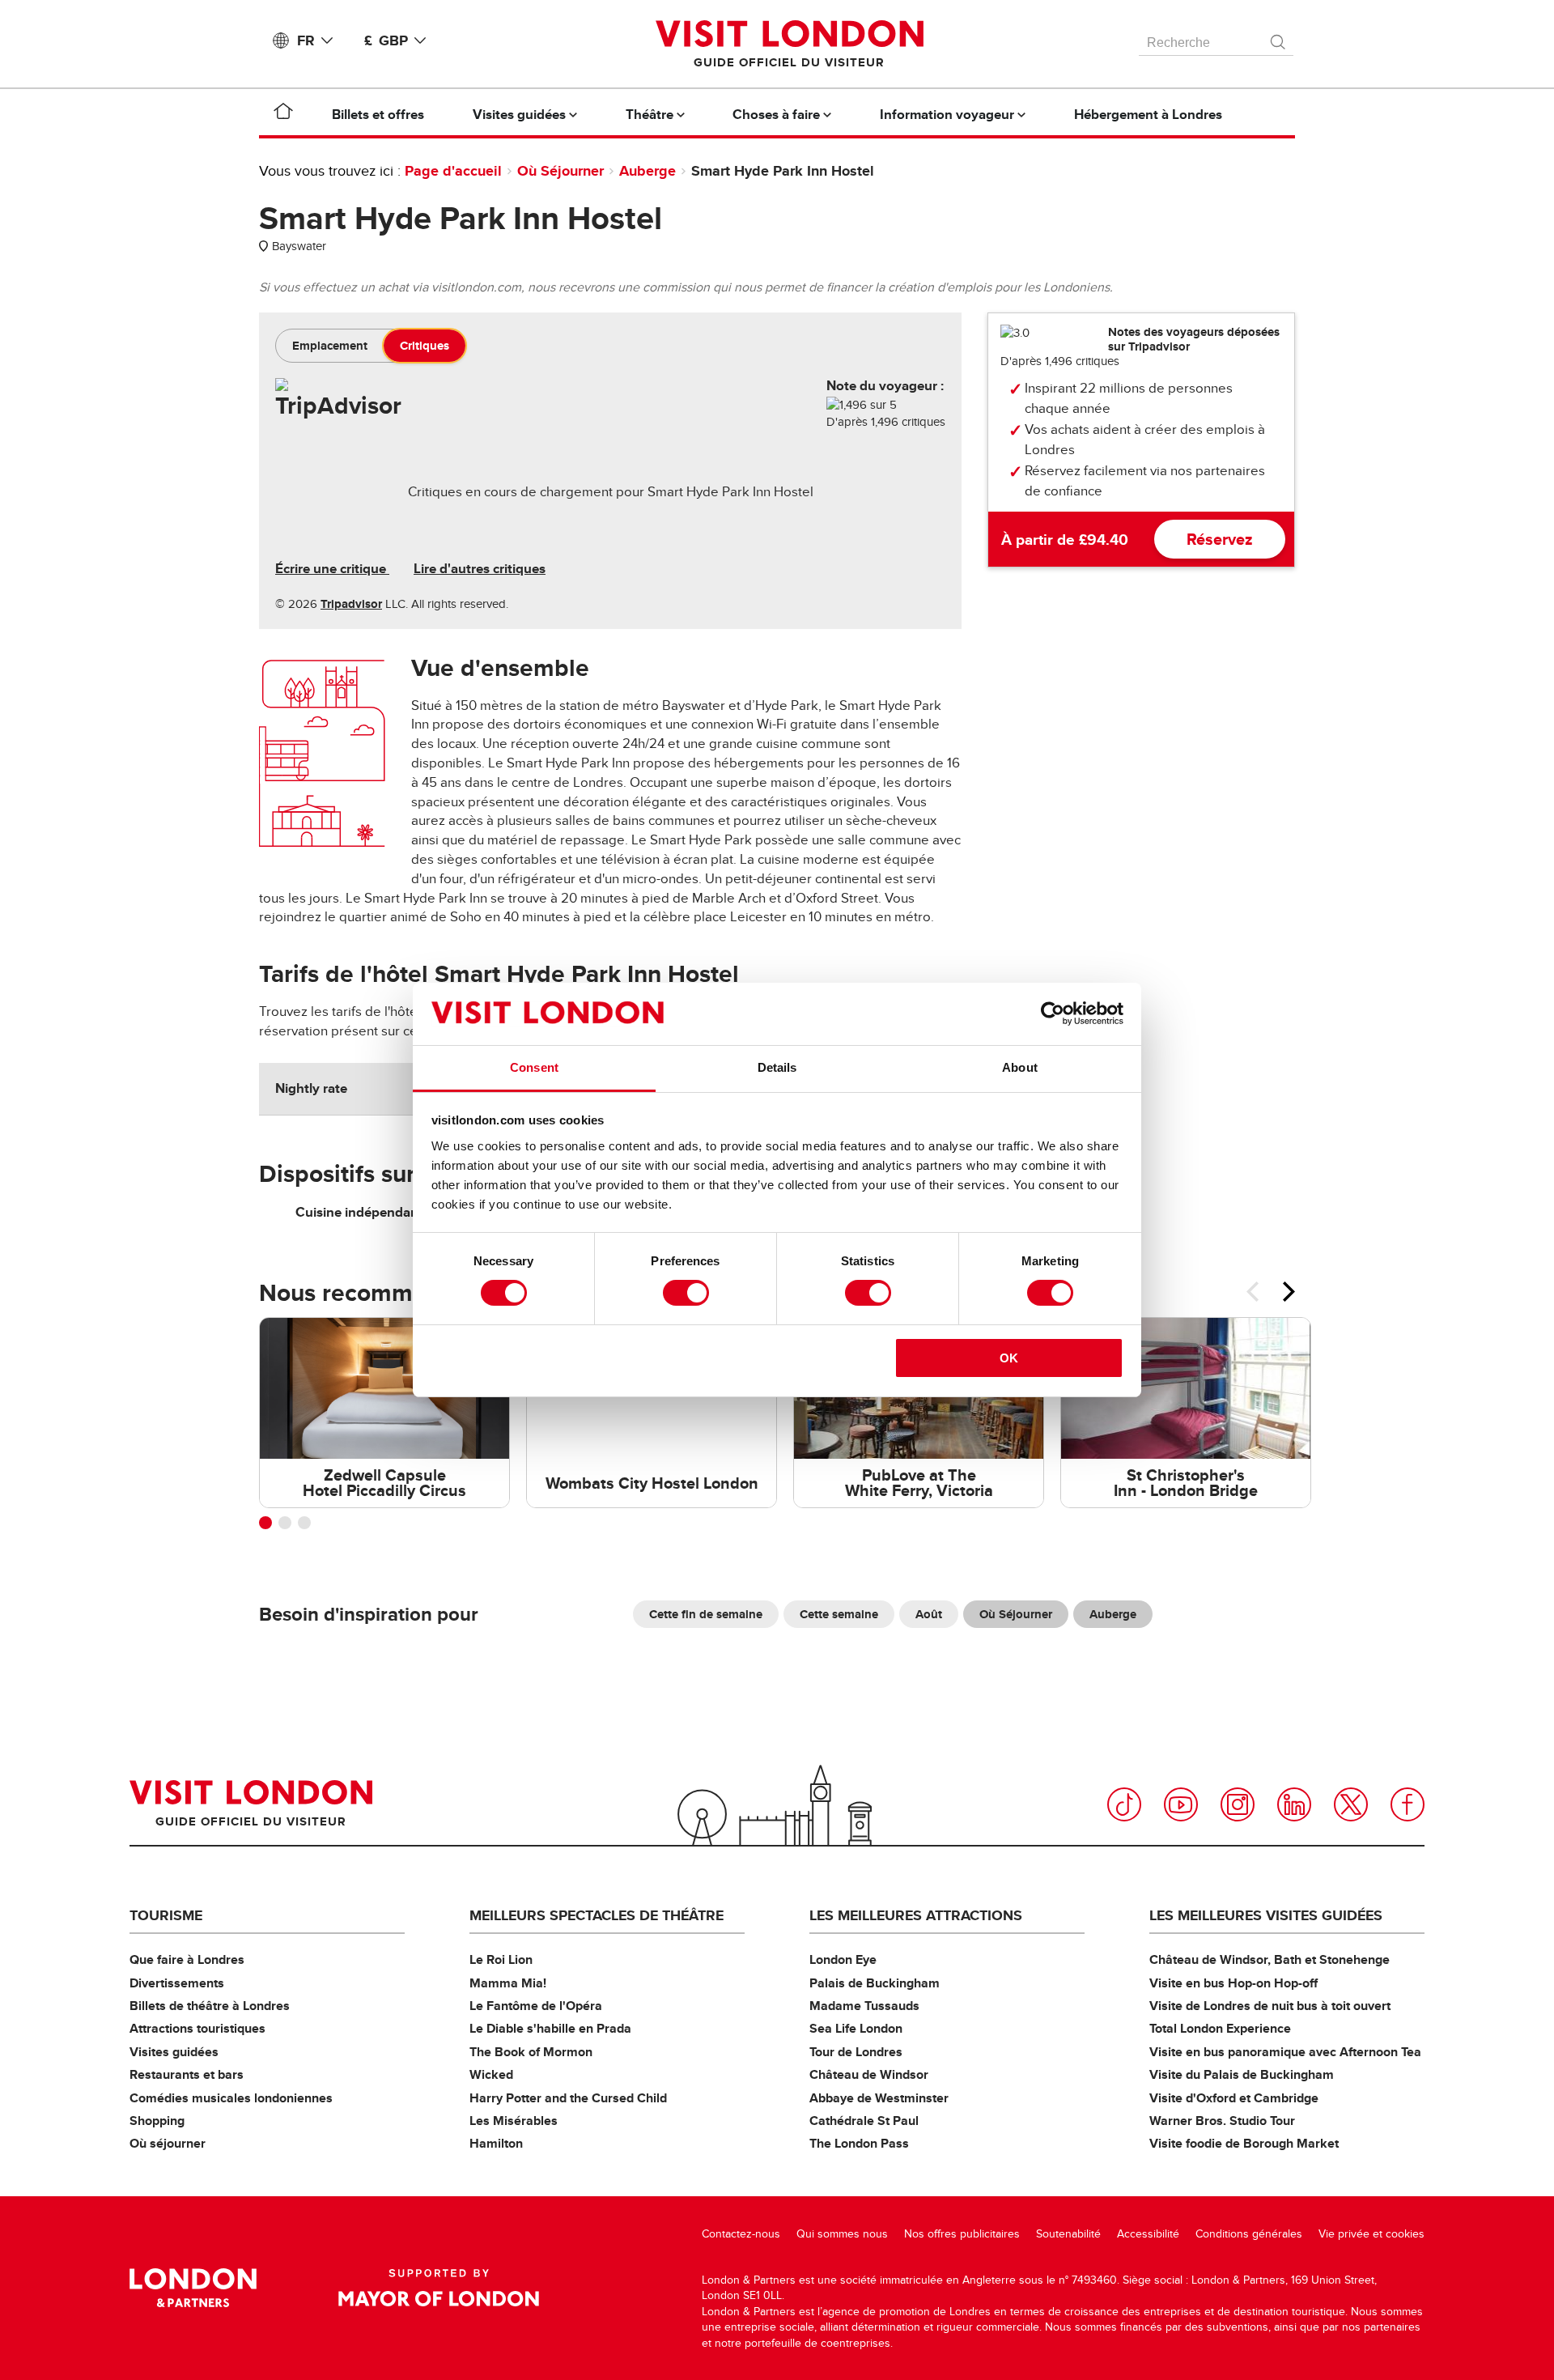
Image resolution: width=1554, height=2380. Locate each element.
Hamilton (496, 2143)
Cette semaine (839, 1614)
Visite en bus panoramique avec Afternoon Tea (1285, 2052)
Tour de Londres (856, 2052)
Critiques (425, 346)
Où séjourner (168, 2143)
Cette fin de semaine (706, 1614)
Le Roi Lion (501, 1959)
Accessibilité (1148, 2234)
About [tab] (1020, 1067)
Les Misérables (514, 2121)
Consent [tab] (534, 1067)
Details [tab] (777, 1067)
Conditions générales (1249, 2234)
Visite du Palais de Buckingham (1242, 2074)
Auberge (647, 171)
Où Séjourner (560, 171)
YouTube (1181, 1804)
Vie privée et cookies (1371, 2234)
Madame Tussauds (864, 2006)
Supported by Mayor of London (439, 2288)
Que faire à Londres (187, 1959)
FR (306, 40)
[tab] (330, 346)
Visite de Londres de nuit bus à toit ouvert (1270, 2006)
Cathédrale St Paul (864, 2121)
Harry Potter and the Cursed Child (568, 2098)
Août (929, 1614)
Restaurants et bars (187, 2074)
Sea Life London (856, 2028)
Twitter (1351, 1804)
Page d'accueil (453, 171)
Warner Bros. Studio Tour (1222, 2121)
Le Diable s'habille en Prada (550, 2028)
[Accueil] (283, 114)
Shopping (157, 2121)
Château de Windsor (869, 2074)
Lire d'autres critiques (480, 569)
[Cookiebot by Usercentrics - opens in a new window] (1053, 1014)
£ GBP (386, 40)
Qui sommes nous (842, 2234)
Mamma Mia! (508, 1983)
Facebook (1408, 1804)
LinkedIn (1294, 1804)
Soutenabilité (1068, 2234)
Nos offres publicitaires (962, 2234)
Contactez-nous (741, 2234)
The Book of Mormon (531, 2052)
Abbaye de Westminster (879, 2098)
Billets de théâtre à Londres (210, 2006)
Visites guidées (174, 2052)
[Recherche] (1279, 38)
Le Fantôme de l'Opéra (536, 2006)
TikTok (1124, 1804)
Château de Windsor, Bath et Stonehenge (1270, 1959)
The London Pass (859, 2143)
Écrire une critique (332, 569)
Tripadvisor (351, 604)
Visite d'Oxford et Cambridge (1234, 2098)
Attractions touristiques (197, 2028)
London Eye (843, 1959)
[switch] (686, 1293)
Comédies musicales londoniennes (231, 2098)
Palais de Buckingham (875, 1983)
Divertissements (177, 1983)
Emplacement (330, 346)
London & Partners (193, 2288)
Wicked (491, 2074)
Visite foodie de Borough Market (1244, 2143)
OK (1009, 1358)
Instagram (1238, 1804)
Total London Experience (1220, 2028)
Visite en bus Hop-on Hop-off (1233, 1983)
